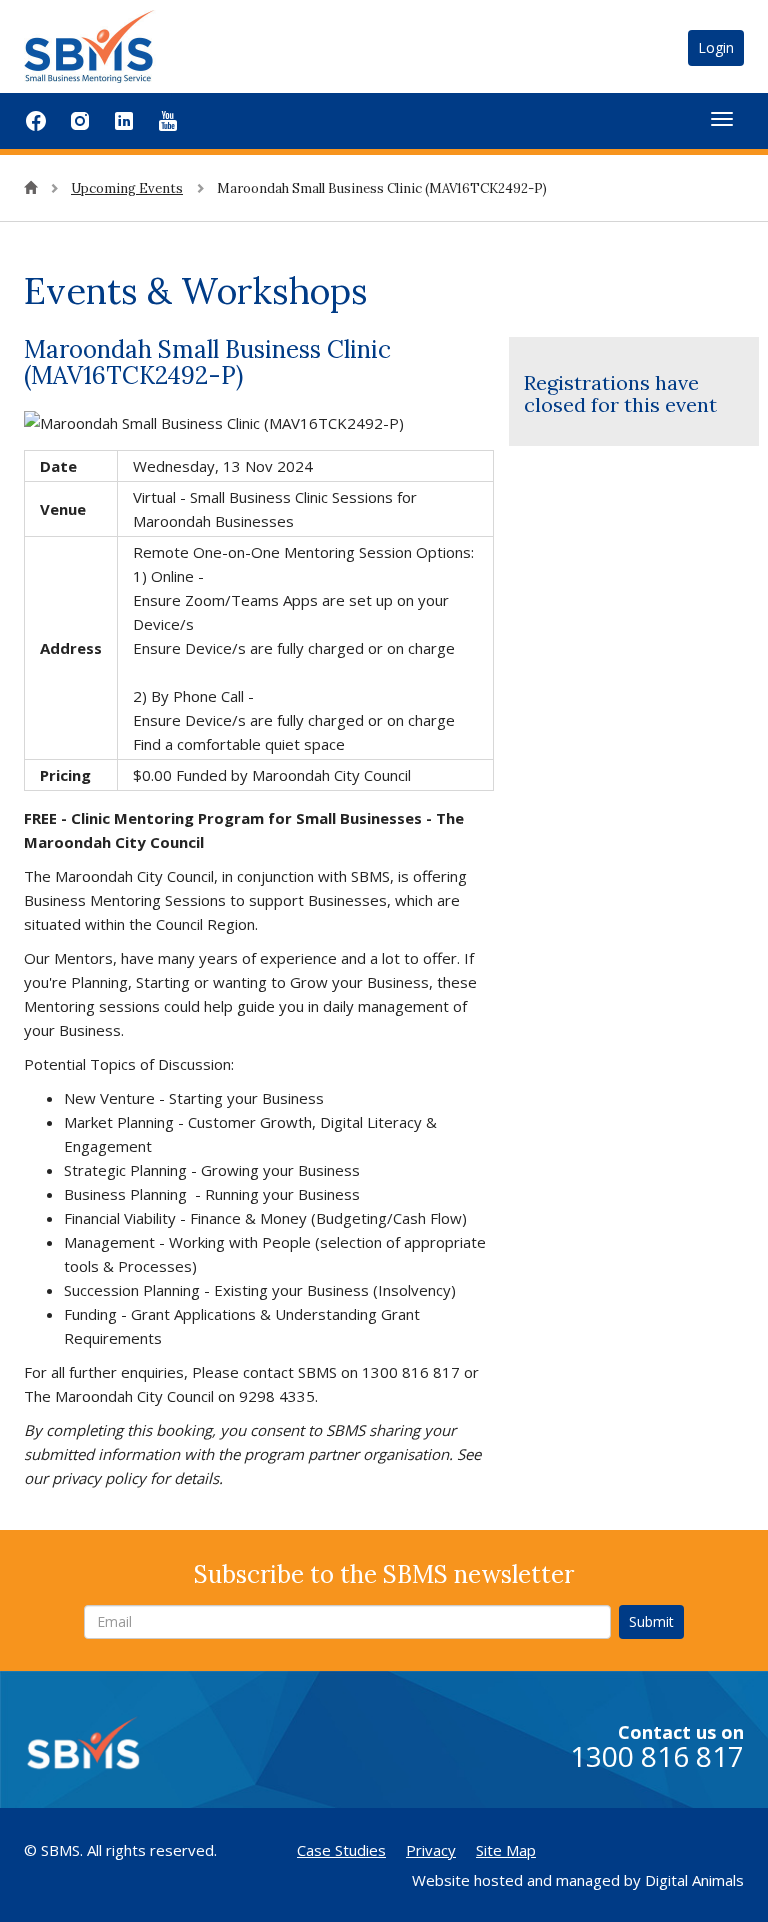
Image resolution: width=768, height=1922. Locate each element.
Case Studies (341, 1850)
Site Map (506, 1850)
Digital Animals (694, 1880)
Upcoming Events (127, 188)
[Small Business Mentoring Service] (114, 45)
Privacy (431, 1850)
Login (716, 47)
